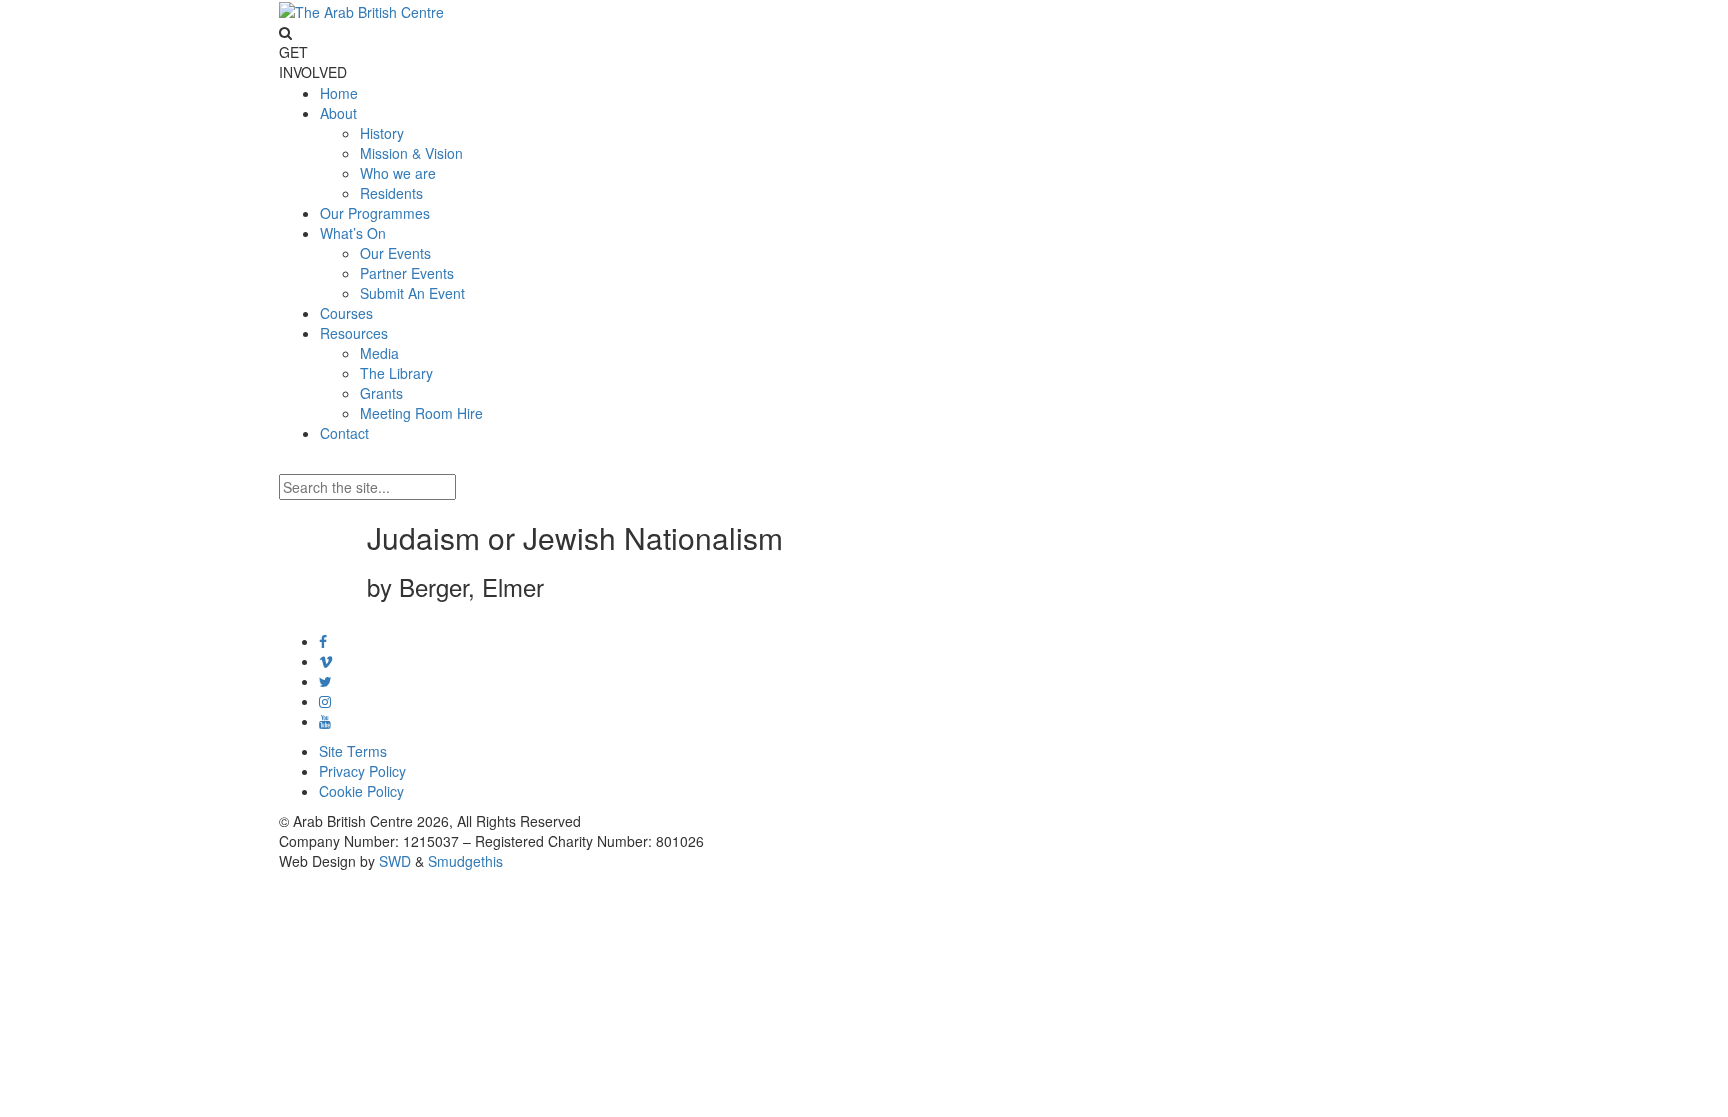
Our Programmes (375, 213)
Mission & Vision (411, 153)
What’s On (353, 233)
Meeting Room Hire (421, 413)
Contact (344, 433)
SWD (395, 861)
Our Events (395, 253)
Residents (391, 193)
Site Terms (353, 751)
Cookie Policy (361, 791)
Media (379, 353)
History (382, 133)
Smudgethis (465, 861)
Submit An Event (412, 293)
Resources (354, 333)
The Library (396, 373)
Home (339, 93)
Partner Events (407, 273)
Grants (381, 393)
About (338, 113)
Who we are (398, 173)
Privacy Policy (362, 771)
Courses (346, 313)
